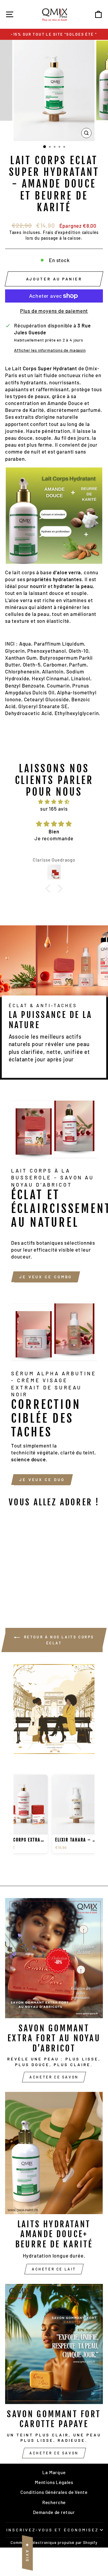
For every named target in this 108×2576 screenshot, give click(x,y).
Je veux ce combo (46, 1277)
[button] (49, 889)
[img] (54, 802)
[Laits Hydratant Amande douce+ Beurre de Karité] (54, 2153)
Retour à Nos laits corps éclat (58, 1640)
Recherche (54, 2502)
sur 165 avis (54, 809)
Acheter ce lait (54, 2269)
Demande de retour (54, 2512)
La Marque (54, 2472)
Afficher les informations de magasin (50, 350)
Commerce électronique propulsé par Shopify (54, 2542)
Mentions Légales (54, 2482)
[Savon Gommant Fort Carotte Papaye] (54, 2344)
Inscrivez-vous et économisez (52, 2530)
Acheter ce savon (54, 2077)
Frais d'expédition (62, 232)
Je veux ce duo (42, 1480)
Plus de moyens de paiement (54, 311)
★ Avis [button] (27, 2553)
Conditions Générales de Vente (54, 2492)
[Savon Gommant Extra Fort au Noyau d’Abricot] (54, 1958)
